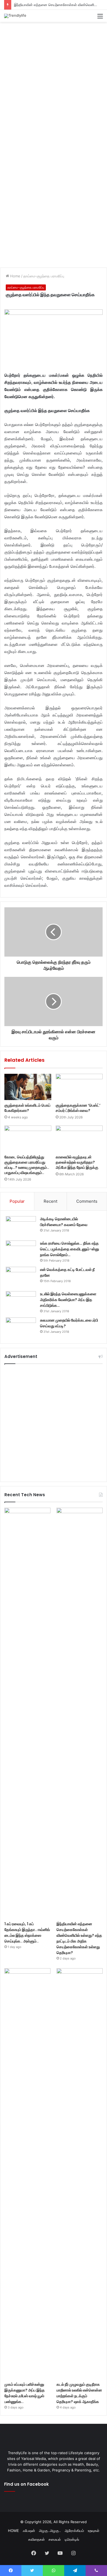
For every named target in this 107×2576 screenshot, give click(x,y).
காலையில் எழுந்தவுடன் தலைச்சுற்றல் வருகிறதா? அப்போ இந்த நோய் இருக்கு (77, 1162)
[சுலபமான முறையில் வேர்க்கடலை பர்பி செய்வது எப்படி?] (21, 1328)
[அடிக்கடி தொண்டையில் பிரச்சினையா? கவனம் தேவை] (21, 1226)
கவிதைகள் (36, 2539)
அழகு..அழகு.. (50, 2531)
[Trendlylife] (15, 16)
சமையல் (55, 2539)
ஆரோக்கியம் (74, 2531)
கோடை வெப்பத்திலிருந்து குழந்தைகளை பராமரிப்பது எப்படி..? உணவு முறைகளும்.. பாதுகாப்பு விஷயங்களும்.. (27, 1165)
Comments (87, 1201)
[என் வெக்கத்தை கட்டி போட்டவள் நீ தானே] (21, 1277)
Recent (50, 1201)
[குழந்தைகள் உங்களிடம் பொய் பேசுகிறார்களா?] (28, 1087)
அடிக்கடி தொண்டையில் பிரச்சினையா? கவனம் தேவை (64, 1222)
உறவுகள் (94, 2531)
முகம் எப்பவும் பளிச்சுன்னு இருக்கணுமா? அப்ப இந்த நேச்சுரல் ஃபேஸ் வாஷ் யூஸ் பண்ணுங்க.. (25, 2393)
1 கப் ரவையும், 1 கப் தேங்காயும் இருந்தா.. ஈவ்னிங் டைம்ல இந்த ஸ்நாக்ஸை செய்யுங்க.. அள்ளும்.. (27, 1932)
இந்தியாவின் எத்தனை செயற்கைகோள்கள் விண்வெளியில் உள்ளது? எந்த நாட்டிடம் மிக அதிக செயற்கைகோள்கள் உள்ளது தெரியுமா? (79, 1938)
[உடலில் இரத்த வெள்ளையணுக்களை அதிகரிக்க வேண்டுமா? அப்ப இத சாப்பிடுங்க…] (21, 1301)
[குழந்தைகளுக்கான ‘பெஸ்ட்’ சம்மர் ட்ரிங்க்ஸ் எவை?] (79, 1087)
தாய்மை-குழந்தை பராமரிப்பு (44, 276)
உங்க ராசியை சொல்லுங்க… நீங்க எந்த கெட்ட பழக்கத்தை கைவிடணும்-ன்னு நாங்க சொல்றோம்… (70, 1249)
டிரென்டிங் (72, 2539)
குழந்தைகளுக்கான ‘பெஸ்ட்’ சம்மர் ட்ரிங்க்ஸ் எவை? (78, 1108)
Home (15, 276)
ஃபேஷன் (29, 2531)
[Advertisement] (54, 81)
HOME (13, 2531)
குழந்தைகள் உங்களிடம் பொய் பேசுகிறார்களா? (27, 1108)
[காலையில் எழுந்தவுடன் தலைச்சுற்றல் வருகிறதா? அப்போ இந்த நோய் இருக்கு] (79, 1139)
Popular (17, 1201)
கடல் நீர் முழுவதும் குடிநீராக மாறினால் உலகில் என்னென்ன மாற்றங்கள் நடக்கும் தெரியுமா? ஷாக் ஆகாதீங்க (79, 2393)
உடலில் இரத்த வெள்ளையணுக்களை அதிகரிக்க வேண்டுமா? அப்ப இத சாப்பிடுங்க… (68, 1300)
